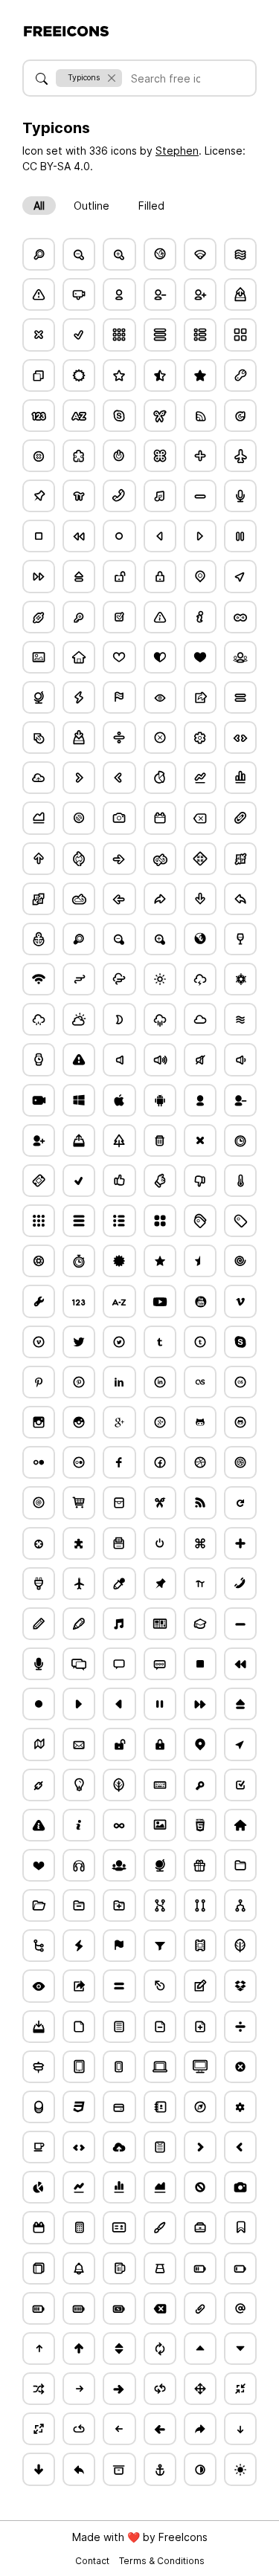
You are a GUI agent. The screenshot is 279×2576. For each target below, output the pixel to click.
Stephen (177, 151)
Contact (93, 2561)
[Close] (111, 78)
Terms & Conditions (162, 2561)
